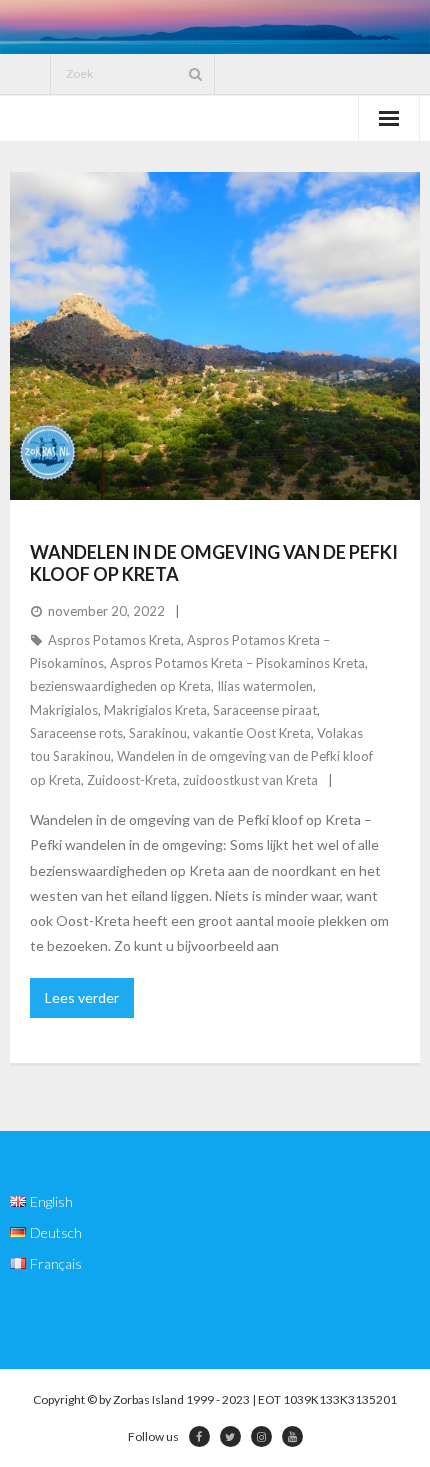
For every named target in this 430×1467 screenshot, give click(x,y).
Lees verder (82, 997)
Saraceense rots (76, 733)
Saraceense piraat (265, 710)
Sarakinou (158, 733)
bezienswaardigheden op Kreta (120, 686)
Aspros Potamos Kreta (114, 640)
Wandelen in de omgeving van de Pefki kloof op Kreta (214, 563)
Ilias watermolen (265, 686)
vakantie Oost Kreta (252, 733)
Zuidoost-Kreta (132, 780)
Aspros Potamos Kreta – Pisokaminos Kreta (237, 663)
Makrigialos (64, 710)
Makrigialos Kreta (155, 710)
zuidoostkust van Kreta (250, 780)
